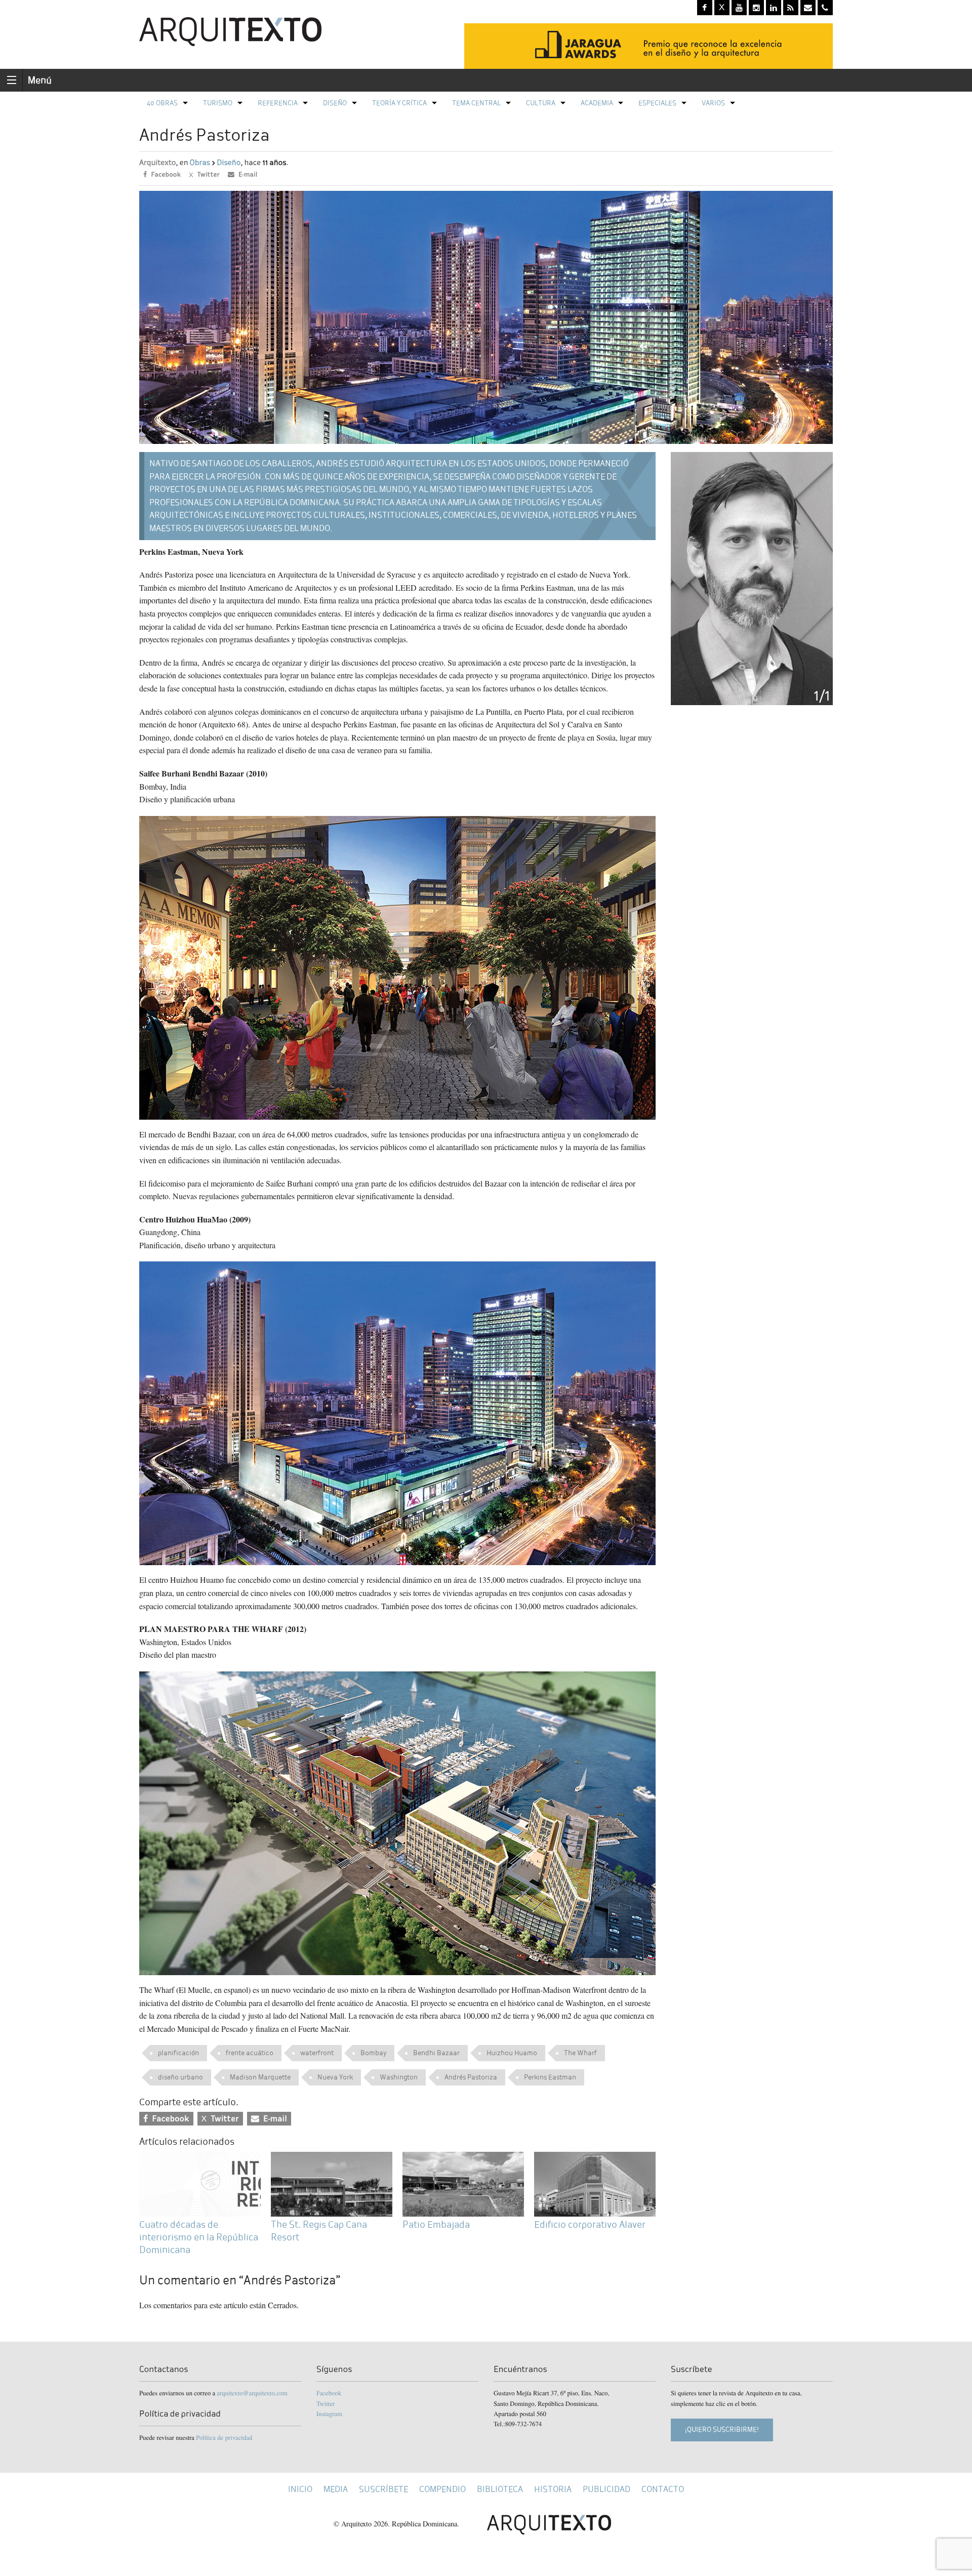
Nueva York (335, 2077)
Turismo (218, 103)
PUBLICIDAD (606, 2489)
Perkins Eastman (550, 2077)
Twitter (326, 2403)
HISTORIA (553, 2489)
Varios (713, 103)
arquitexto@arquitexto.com (252, 2393)
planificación (178, 2053)
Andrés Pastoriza (471, 2077)
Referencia (278, 103)
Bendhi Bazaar (436, 2053)
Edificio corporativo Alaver (590, 2224)
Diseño (335, 103)
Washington (399, 2077)
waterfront (317, 2053)
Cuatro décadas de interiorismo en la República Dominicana (199, 2237)
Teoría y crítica (399, 103)
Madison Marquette (260, 2077)
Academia (597, 103)
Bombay (373, 2053)
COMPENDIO (442, 2489)
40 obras (162, 103)
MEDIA (336, 2489)
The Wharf (580, 2053)
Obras (200, 163)
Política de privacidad (224, 2437)
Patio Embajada (436, 2224)
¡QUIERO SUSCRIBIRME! (722, 2429)
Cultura (541, 103)
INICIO (300, 2489)
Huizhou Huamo (512, 2053)
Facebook (329, 2393)
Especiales (657, 103)
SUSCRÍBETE (383, 2489)
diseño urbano (180, 2077)
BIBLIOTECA (500, 2489)
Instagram (329, 2414)
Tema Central (476, 103)
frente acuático (250, 2053)
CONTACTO (663, 2489)
